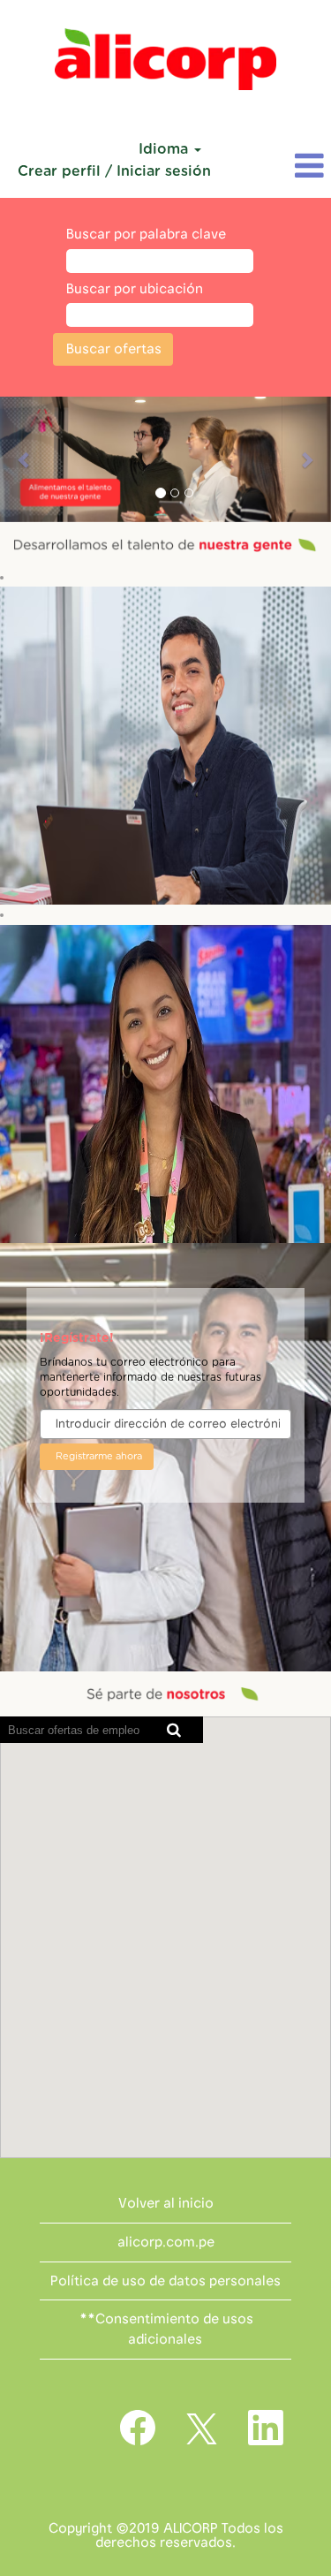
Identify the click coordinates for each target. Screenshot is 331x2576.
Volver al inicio (166, 2203)
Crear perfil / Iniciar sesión (114, 171)
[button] (276, 167)
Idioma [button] (165, 149)
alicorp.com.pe (166, 2242)
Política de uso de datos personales (165, 2281)
